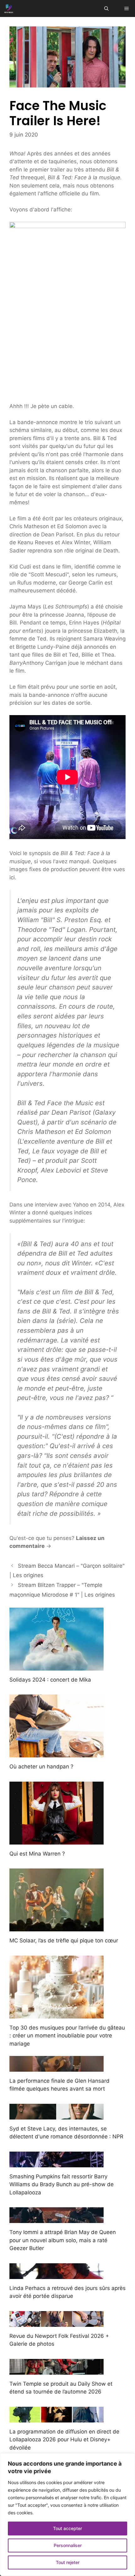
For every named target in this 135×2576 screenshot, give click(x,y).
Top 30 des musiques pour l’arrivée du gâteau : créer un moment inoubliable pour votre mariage (67, 2036)
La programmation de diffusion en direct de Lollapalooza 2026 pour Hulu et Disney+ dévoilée (64, 2440)
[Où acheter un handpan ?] (57, 1753)
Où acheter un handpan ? (41, 1767)
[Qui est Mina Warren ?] (57, 1840)
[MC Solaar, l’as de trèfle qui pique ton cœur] (57, 1927)
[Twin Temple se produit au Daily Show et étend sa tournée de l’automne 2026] (57, 2370)
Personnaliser (68, 2545)
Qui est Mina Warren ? (37, 1854)
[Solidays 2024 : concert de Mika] (57, 1666)
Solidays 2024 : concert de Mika (50, 1680)
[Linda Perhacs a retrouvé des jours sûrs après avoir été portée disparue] (57, 2275)
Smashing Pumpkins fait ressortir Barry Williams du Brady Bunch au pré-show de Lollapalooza (62, 2184)
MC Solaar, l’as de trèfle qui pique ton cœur (64, 1940)
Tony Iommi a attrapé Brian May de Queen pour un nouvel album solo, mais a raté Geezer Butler (63, 2240)
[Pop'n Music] (9, 8)
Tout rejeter (68, 2562)
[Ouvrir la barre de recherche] (106, 8)
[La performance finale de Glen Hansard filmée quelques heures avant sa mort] (57, 2067)
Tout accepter (67, 2528)
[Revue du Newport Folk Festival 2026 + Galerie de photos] (57, 2322)
